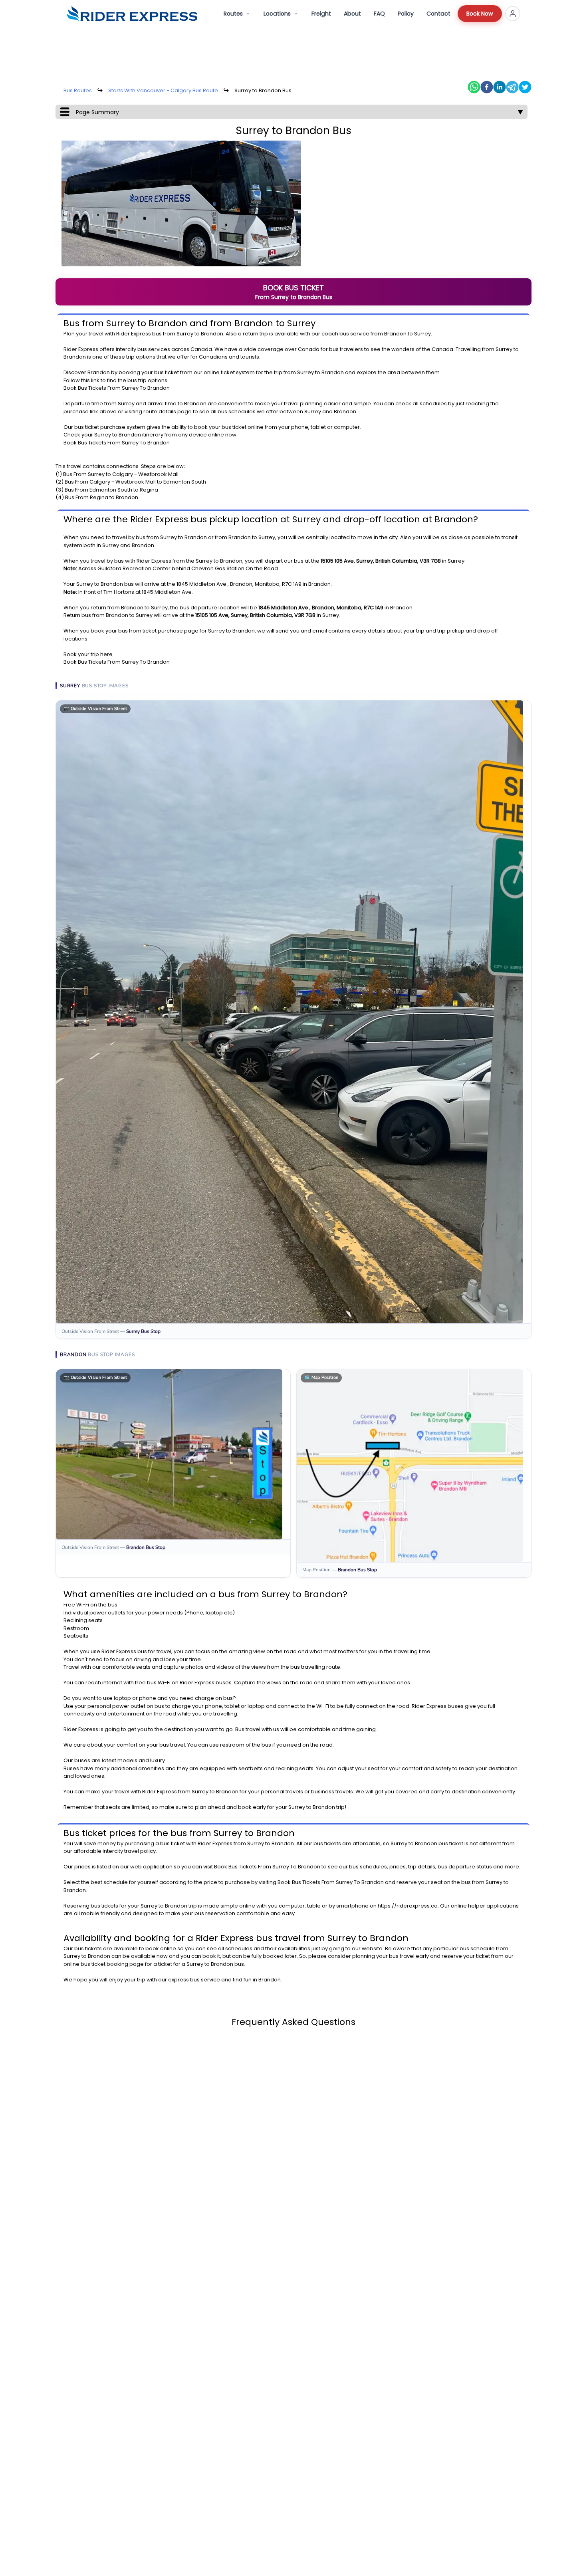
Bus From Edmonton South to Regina (111, 490)
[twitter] (525, 87)
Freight (321, 14)
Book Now (480, 14)
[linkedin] (500, 87)
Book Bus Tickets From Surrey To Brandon (117, 388)
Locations (277, 14)
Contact (438, 14)
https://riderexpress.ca (408, 1906)
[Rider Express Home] (132, 14)
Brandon (212, 334)
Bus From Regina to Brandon (102, 497)
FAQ (379, 14)
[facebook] (487, 87)
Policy (406, 14)
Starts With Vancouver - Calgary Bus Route (163, 90)
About (352, 14)
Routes (233, 14)
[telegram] (512, 87)
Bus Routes (78, 90)
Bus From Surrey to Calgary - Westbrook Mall (121, 474)
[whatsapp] (474, 87)
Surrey (185, 334)
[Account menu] (513, 14)
